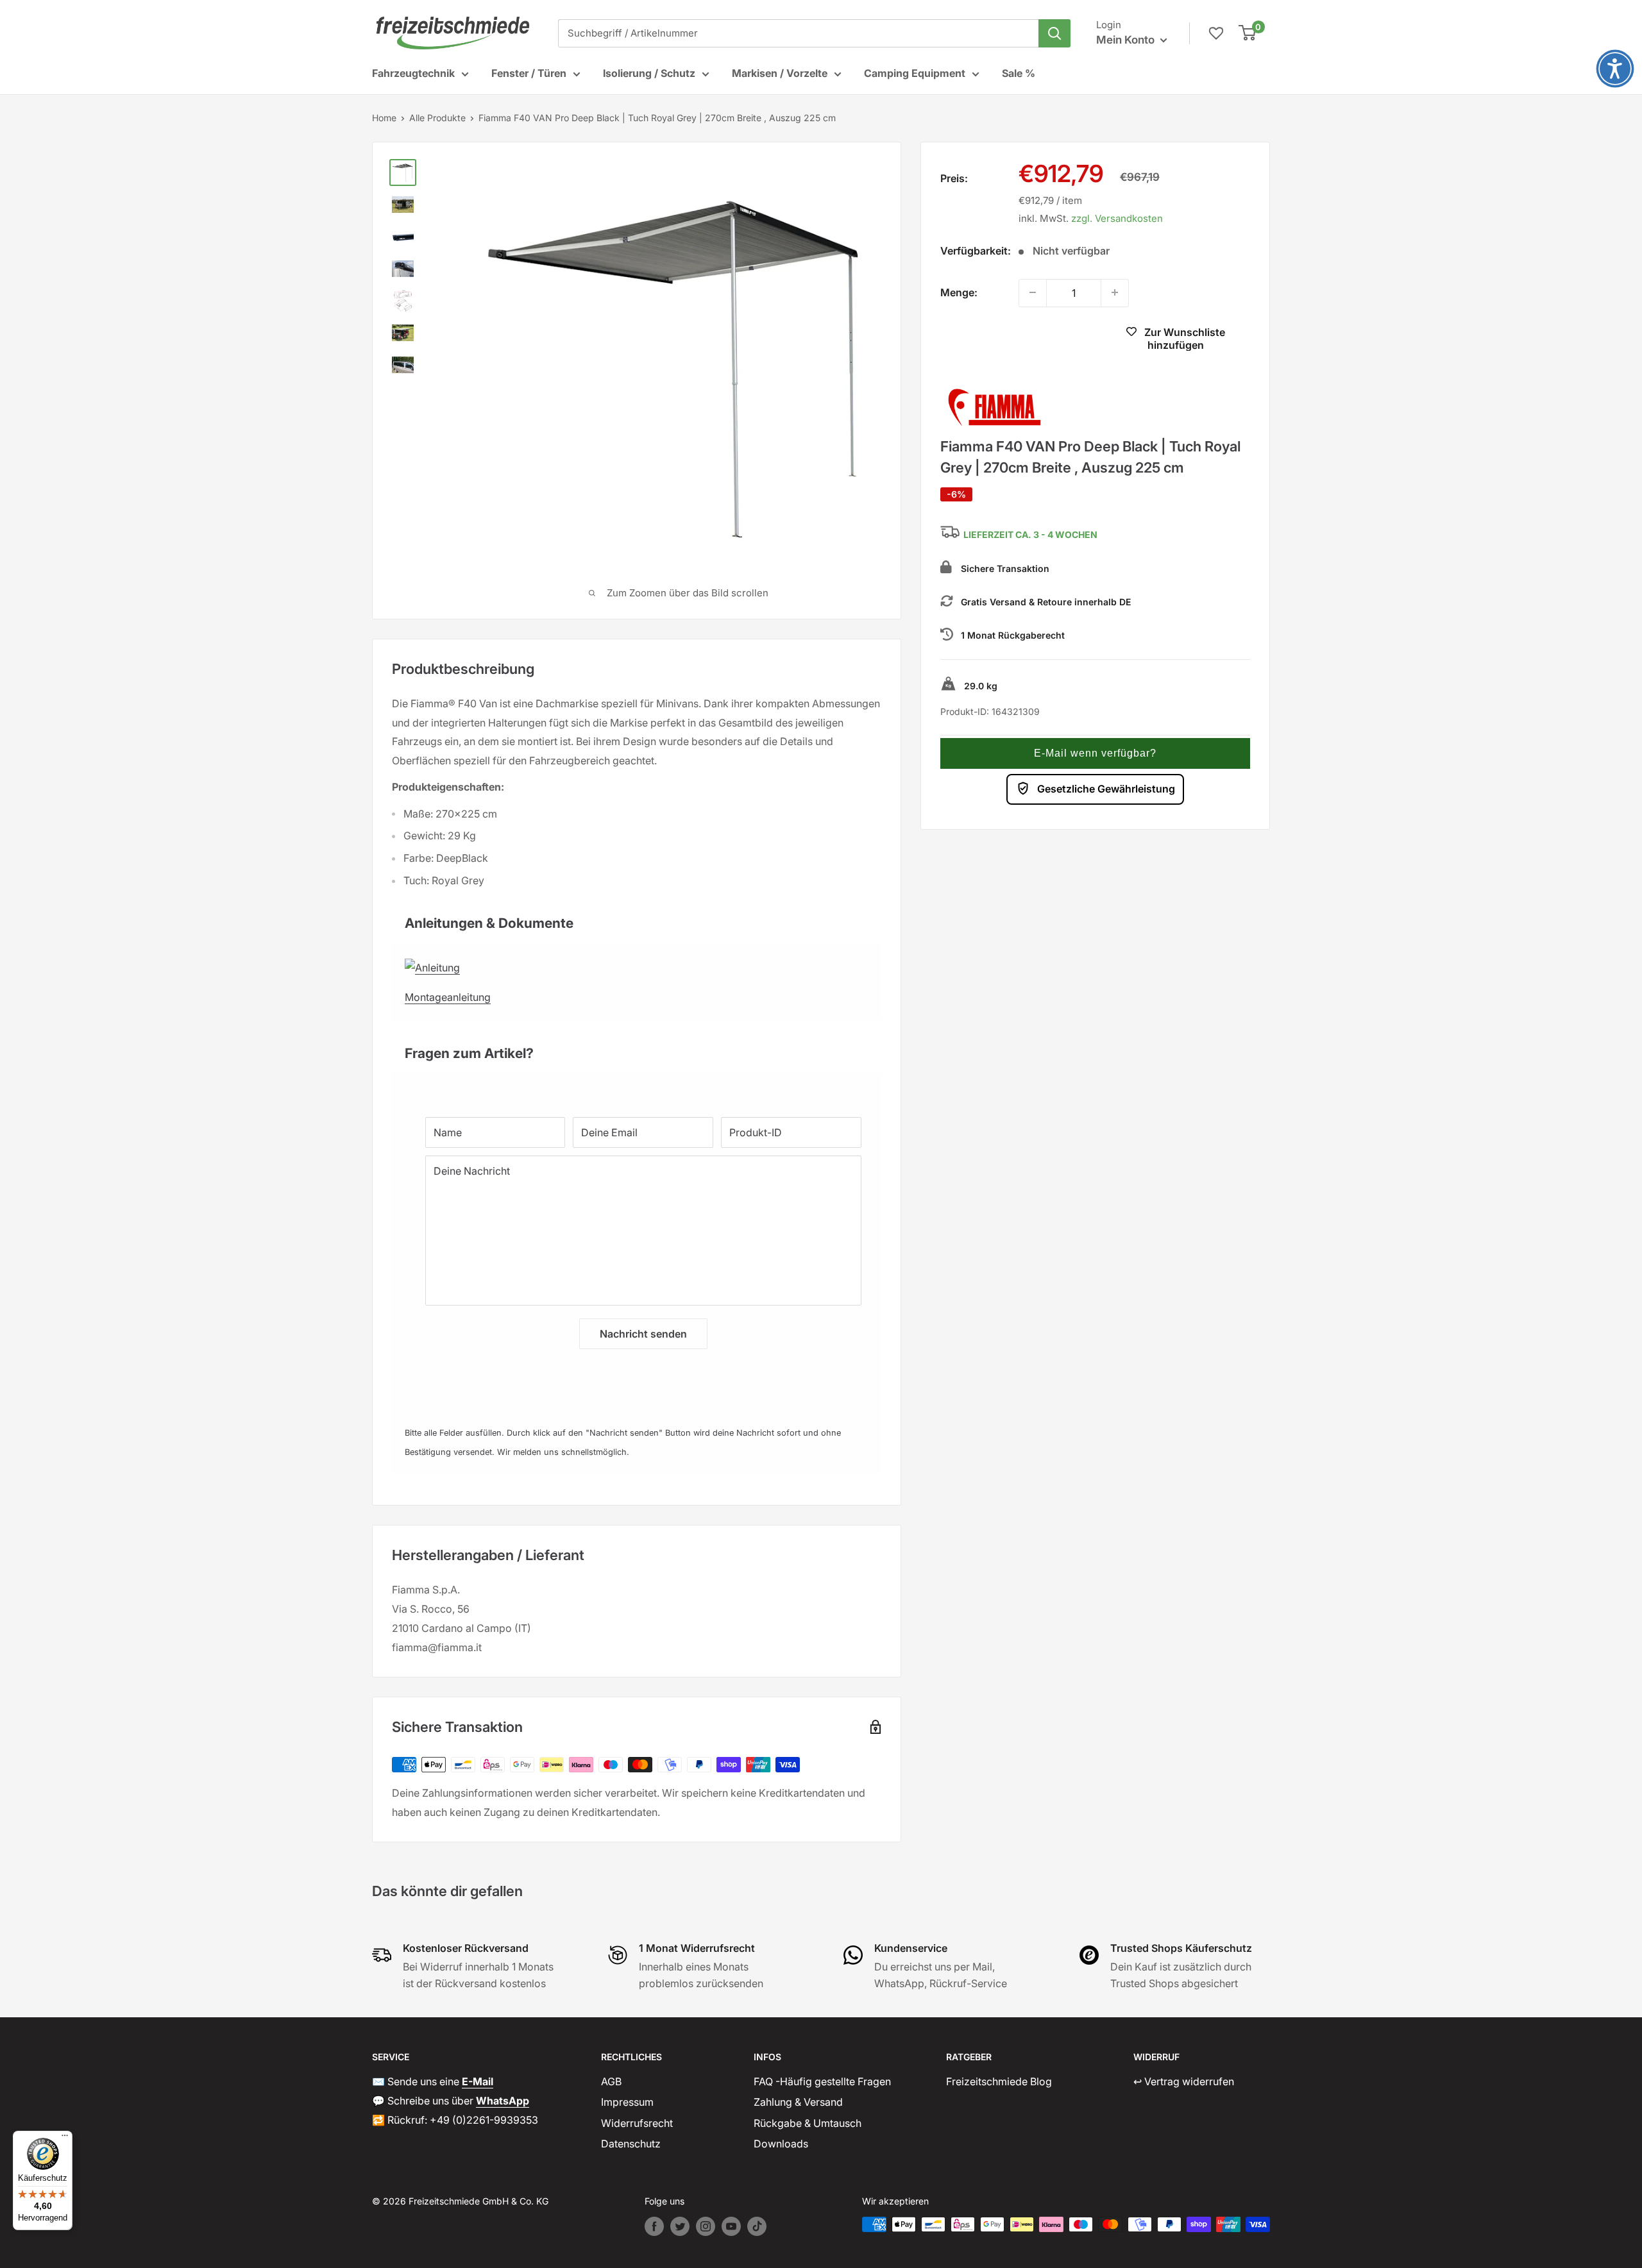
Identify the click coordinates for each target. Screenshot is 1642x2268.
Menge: (959, 292)
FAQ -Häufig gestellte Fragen (822, 2081)
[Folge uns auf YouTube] (731, 2226)
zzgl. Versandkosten (1117, 218)
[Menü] (65, 2138)
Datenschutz (631, 2144)
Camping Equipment (915, 73)
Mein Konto (1127, 40)
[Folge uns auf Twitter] (680, 2226)
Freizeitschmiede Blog (999, 2081)
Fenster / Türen (529, 73)
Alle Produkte (437, 118)
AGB (611, 2081)
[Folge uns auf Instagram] (706, 2226)
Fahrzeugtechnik (413, 73)
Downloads (781, 2144)
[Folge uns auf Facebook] (654, 2226)
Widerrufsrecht (637, 2123)
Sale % (1019, 73)
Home (384, 118)
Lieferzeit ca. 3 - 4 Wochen (1030, 534)
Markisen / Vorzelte (780, 73)
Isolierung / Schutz (649, 73)
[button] (1095, 753)
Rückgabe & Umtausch (808, 2123)
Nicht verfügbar (1015, 340)
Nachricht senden (643, 1334)
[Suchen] (1054, 33)
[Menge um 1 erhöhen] (1115, 292)
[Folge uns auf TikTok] (757, 2226)
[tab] (637, 917)
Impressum (627, 2102)
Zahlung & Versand (798, 2102)
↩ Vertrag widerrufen (1184, 2081)
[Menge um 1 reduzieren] (1033, 292)
